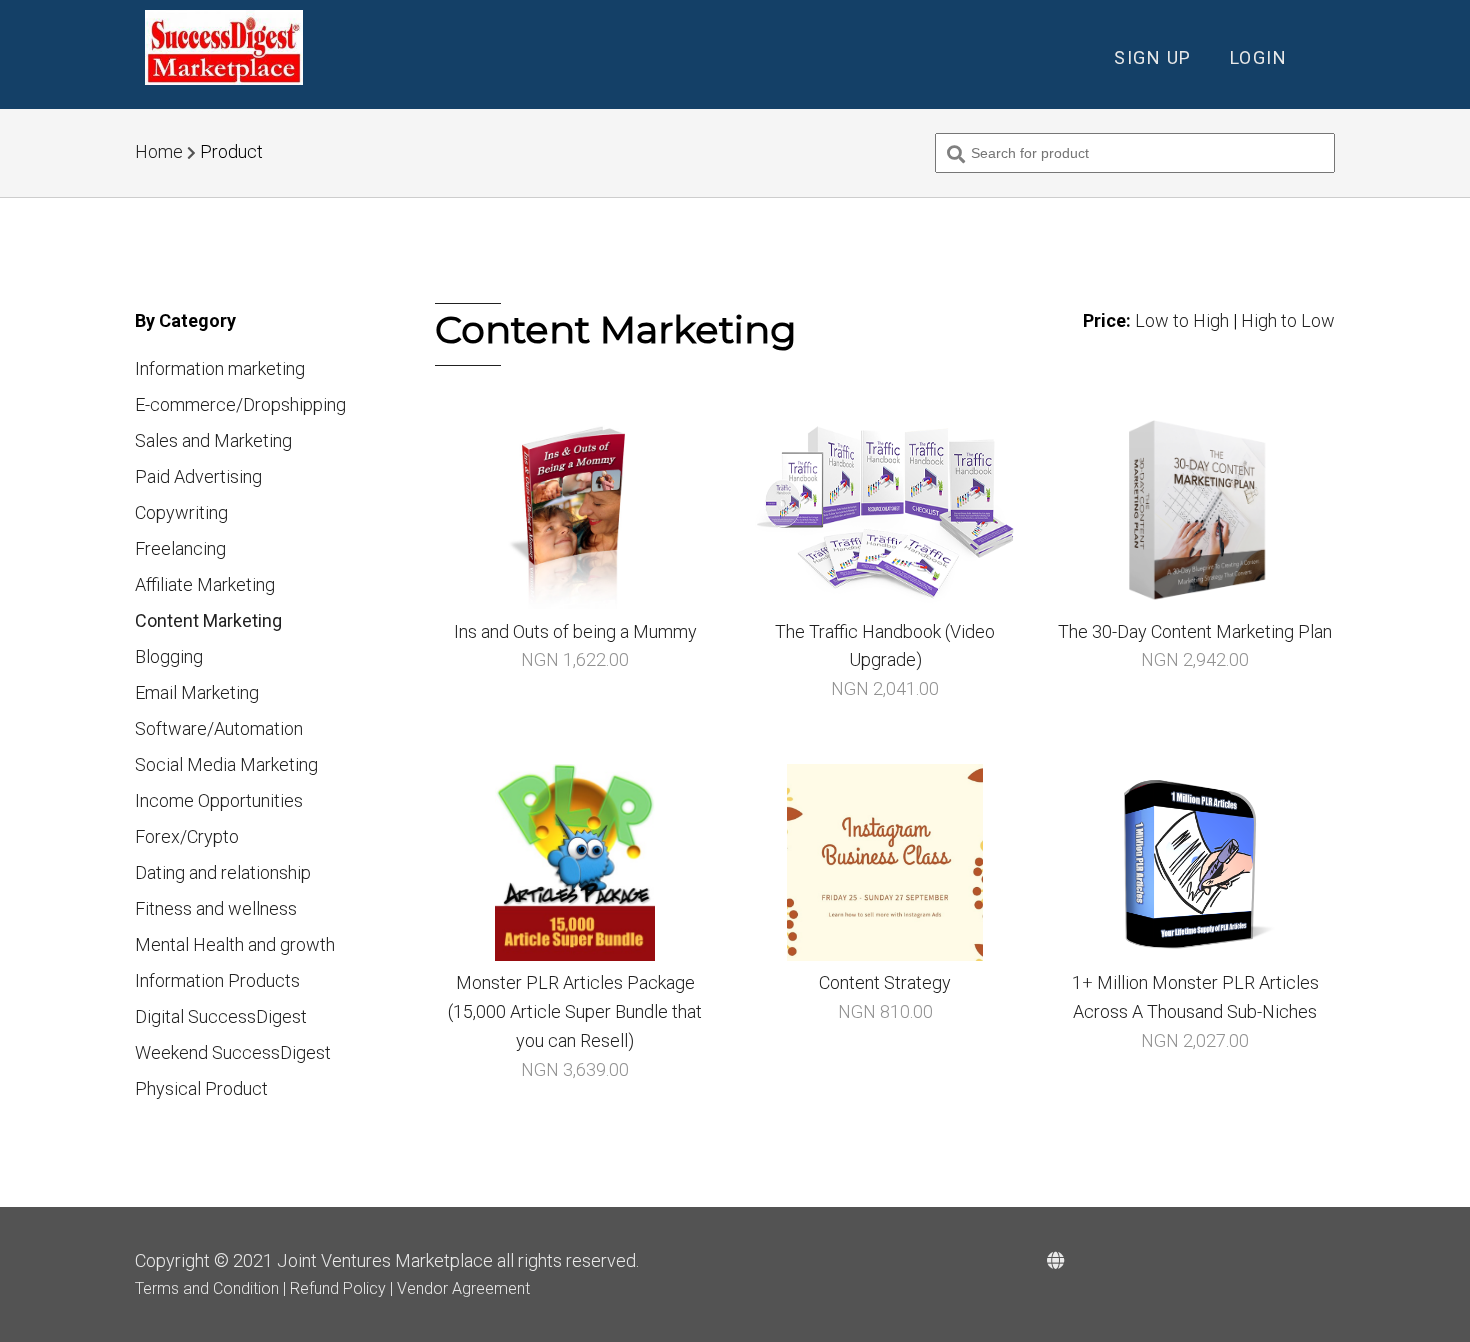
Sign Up (1153, 57)
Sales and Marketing (213, 440)
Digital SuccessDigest (221, 1016)
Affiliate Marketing (205, 584)
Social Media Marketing (226, 764)
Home (159, 151)
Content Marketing (208, 620)
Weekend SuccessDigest (233, 1052)
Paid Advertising (198, 476)
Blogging (169, 656)
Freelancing (180, 548)
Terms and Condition (209, 1288)
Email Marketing (197, 692)
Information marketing (220, 368)
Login (1259, 57)
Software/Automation (219, 728)
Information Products (217, 980)
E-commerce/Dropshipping (240, 404)
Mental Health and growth (235, 944)
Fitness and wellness (216, 908)
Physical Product (201, 1088)
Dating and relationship (223, 872)
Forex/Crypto (187, 836)
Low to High (1182, 320)
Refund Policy (340, 1288)
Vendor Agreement (463, 1288)
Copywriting (181, 512)
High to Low (1288, 320)
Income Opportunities (219, 800)
